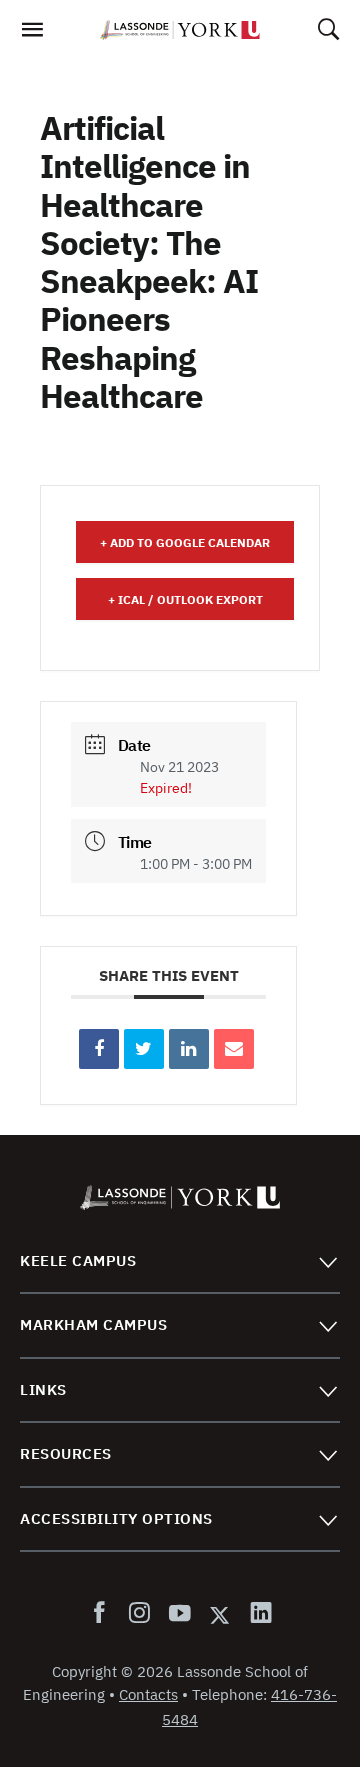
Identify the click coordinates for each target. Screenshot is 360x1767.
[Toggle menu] (327, 1261)
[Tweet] (144, 1049)
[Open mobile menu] (31, 35)
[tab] (180, 1261)
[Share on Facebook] (99, 1049)
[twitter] (220, 1614)
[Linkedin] (189, 1049)
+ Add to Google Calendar (185, 542)
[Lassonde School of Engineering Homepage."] (180, 30)
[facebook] (103, 1614)
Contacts (148, 1694)
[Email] (234, 1049)
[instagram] (139, 1614)
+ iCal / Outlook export (185, 599)
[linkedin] (257, 1614)
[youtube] (179, 1614)
